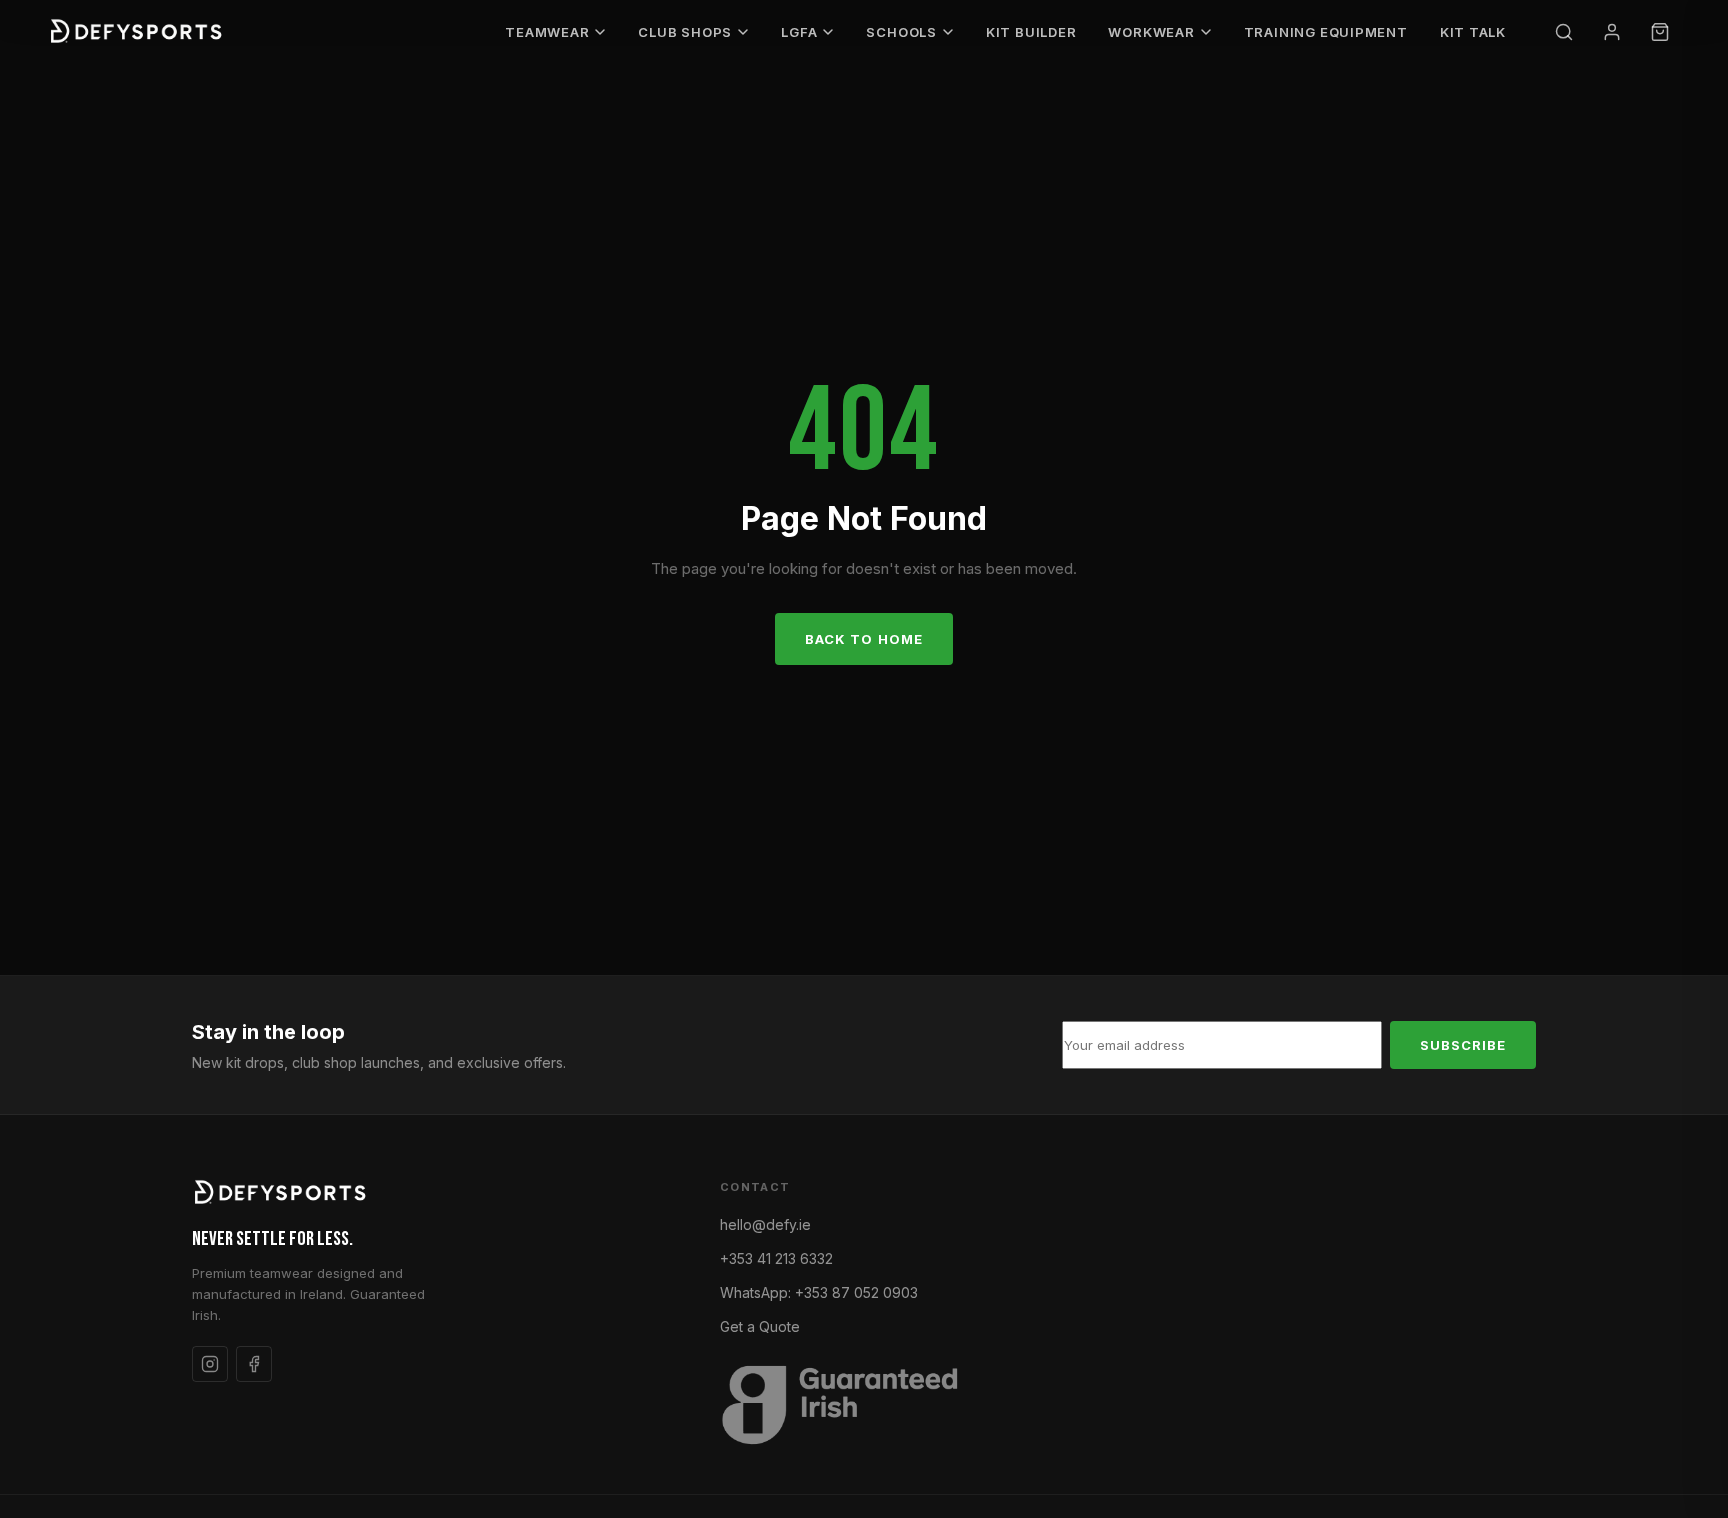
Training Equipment (1326, 32)
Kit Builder (1031, 32)
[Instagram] (210, 1364)
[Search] (1564, 32)
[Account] (1612, 32)
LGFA (799, 32)
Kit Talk (1473, 32)
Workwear (1151, 32)
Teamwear (547, 32)
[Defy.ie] (138, 32)
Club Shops (685, 32)
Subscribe (1463, 1045)
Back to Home (863, 639)
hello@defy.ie (765, 1224)
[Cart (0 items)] (1660, 32)
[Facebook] (254, 1364)
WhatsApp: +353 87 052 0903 (819, 1292)
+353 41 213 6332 (776, 1258)
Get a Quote (760, 1326)
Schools (901, 32)
